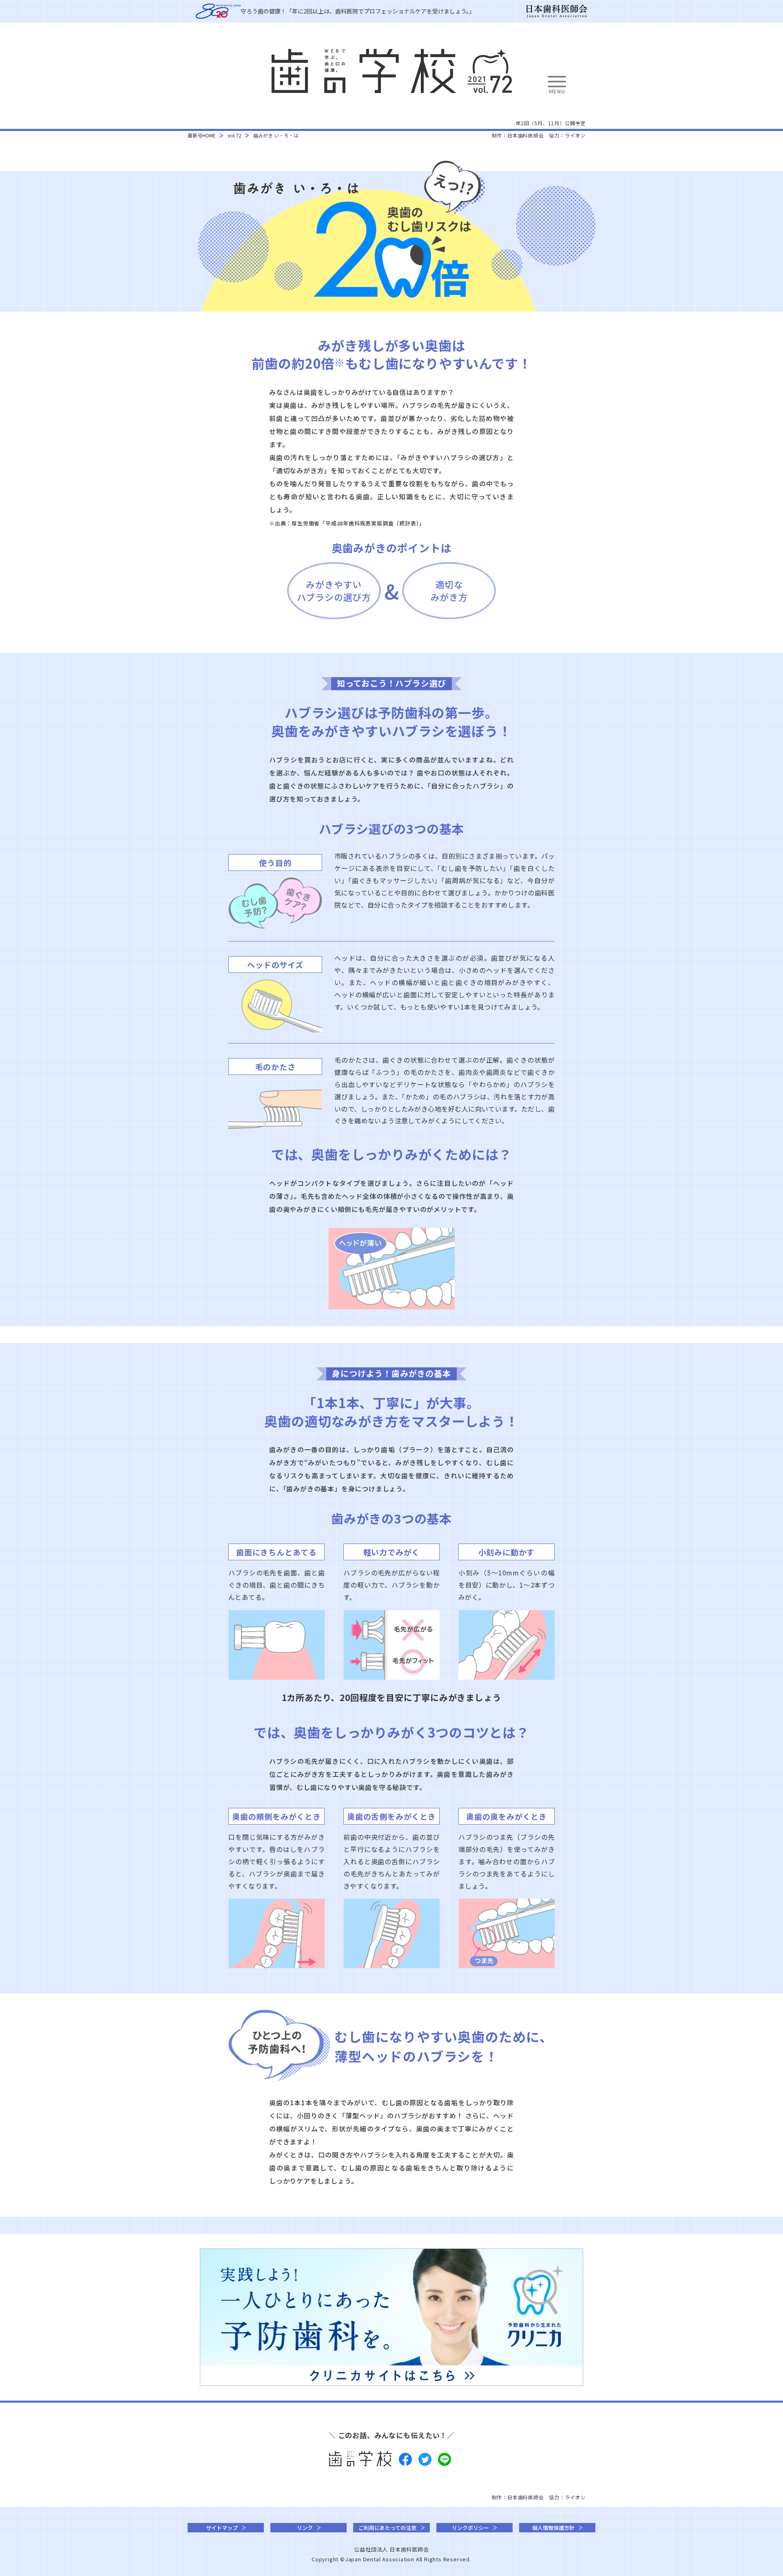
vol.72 (234, 135)
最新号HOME (202, 135)
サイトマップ (222, 2528)
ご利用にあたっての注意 (387, 2528)
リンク (305, 2528)
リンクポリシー (470, 2528)
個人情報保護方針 (553, 2528)
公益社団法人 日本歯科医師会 (391, 2549)
